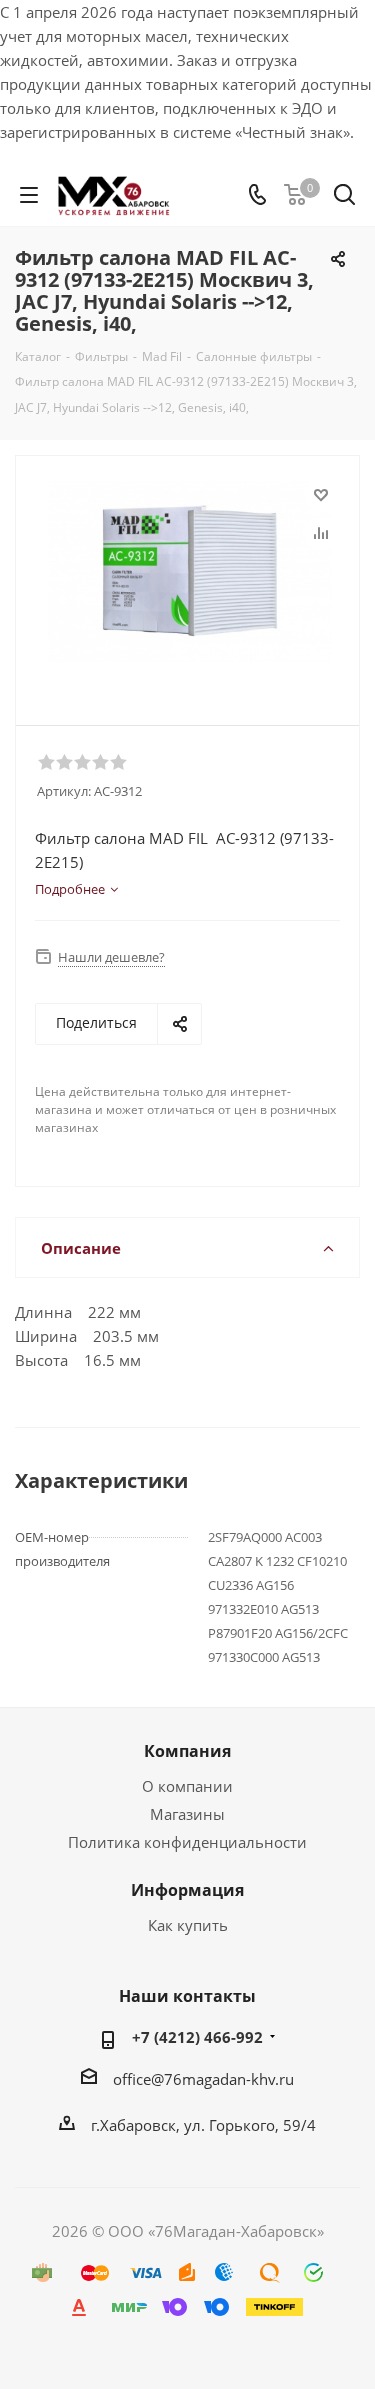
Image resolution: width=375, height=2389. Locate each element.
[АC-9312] (192, 581)
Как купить (188, 1925)
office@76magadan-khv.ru (203, 2079)
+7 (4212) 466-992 (197, 2037)
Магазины (187, 1814)
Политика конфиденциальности (187, 1842)
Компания (187, 1751)
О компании (187, 1786)
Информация (187, 1890)
